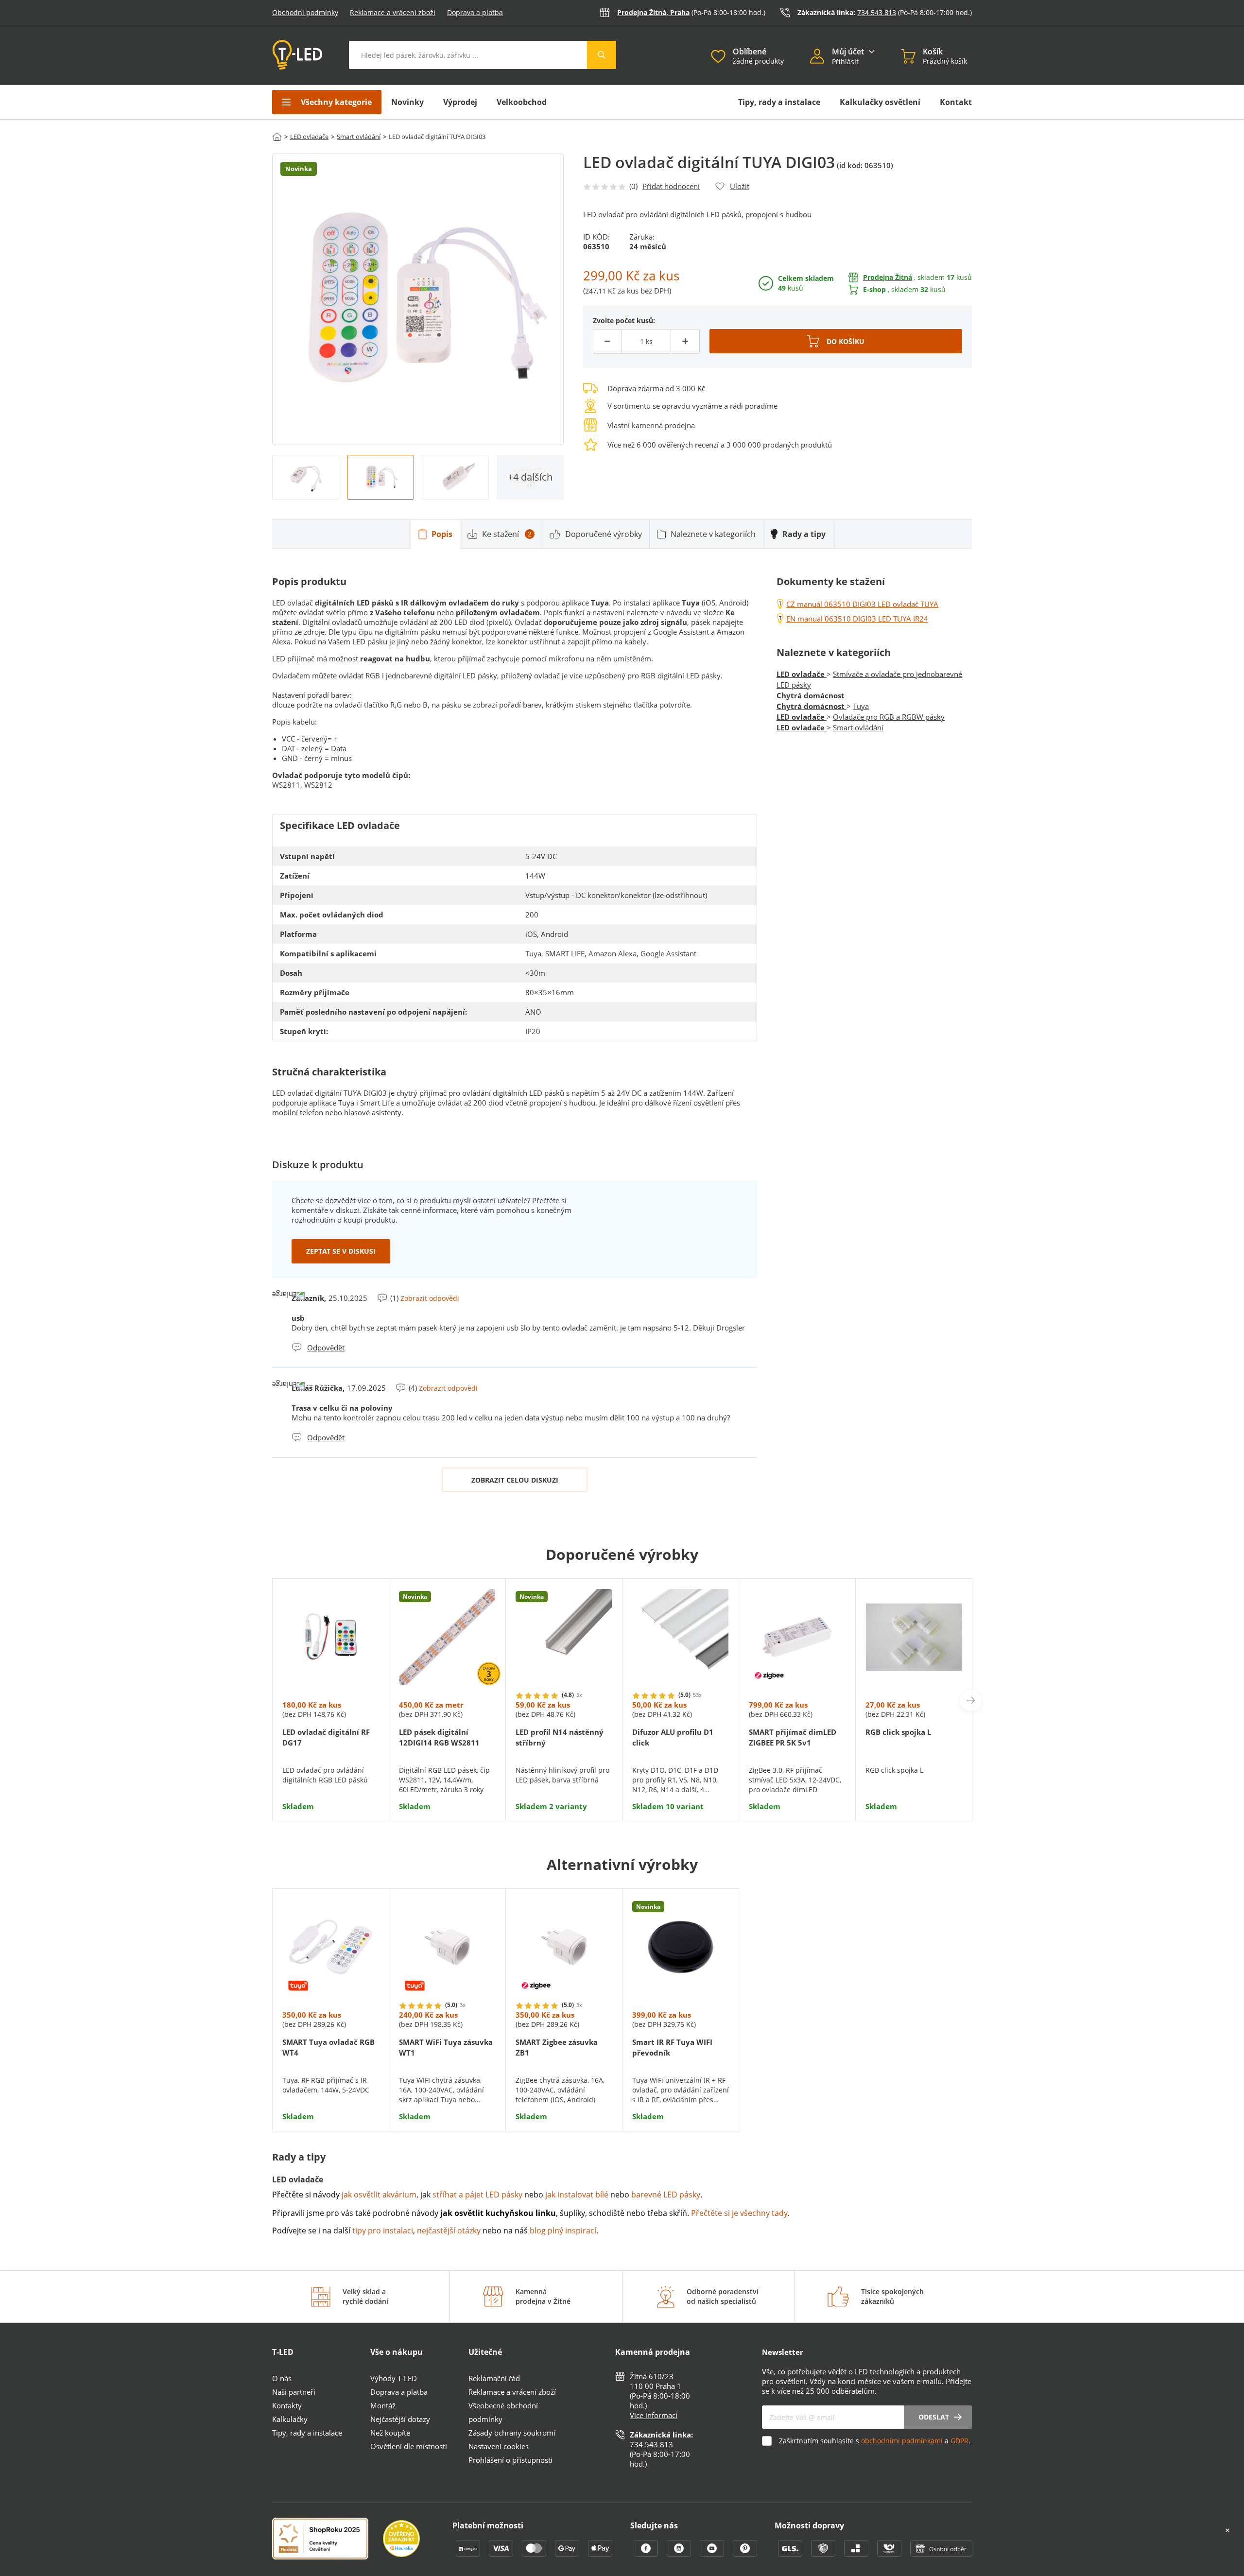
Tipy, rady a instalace (779, 102)
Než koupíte (390, 2433)
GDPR (959, 2441)
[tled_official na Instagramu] (680, 2554)
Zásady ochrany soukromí (512, 2433)
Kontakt (956, 102)
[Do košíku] (836, 341)
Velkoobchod (522, 102)
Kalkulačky (290, 2419)
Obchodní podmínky (305, 12)
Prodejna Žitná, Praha (653, 12)
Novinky (407, 102)
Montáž (383, 2405)
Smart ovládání (359, 137)
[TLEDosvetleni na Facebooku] (647, 2554)
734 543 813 (877, 12)
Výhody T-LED (394, 2378)
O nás (282, 2378)
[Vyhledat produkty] (602, 55)
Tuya (861, 706)
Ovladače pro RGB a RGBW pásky (889, 717)
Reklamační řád (494, 2378)
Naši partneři (294, 2392)
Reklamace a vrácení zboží (393, 12)
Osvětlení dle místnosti (409, 2446)
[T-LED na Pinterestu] (745, 2554)
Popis (442, 534)
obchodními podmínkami (902, 2441)
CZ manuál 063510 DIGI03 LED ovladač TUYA (862, 604)
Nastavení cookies (499, 2446)
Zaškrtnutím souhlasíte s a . (875, 2441)
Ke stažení (507, 534)
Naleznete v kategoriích (713, 534)
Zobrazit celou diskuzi (515, 1480)
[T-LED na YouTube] (713, 2554)
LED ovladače (309, 137)
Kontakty (287, 2405)
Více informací (654, 2415)
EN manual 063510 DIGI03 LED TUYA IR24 (857, 619)
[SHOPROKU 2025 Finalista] (328, 2540)
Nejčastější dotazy (400, 2419)
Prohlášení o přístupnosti (510, 2460)
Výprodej (460, 102)
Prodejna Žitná (888, 277)
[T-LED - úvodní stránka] (297, 55)
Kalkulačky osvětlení (880, 102)
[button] (821, 57)
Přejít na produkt (331, 1782)
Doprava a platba (475, 12)
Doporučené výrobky (604, 534)
